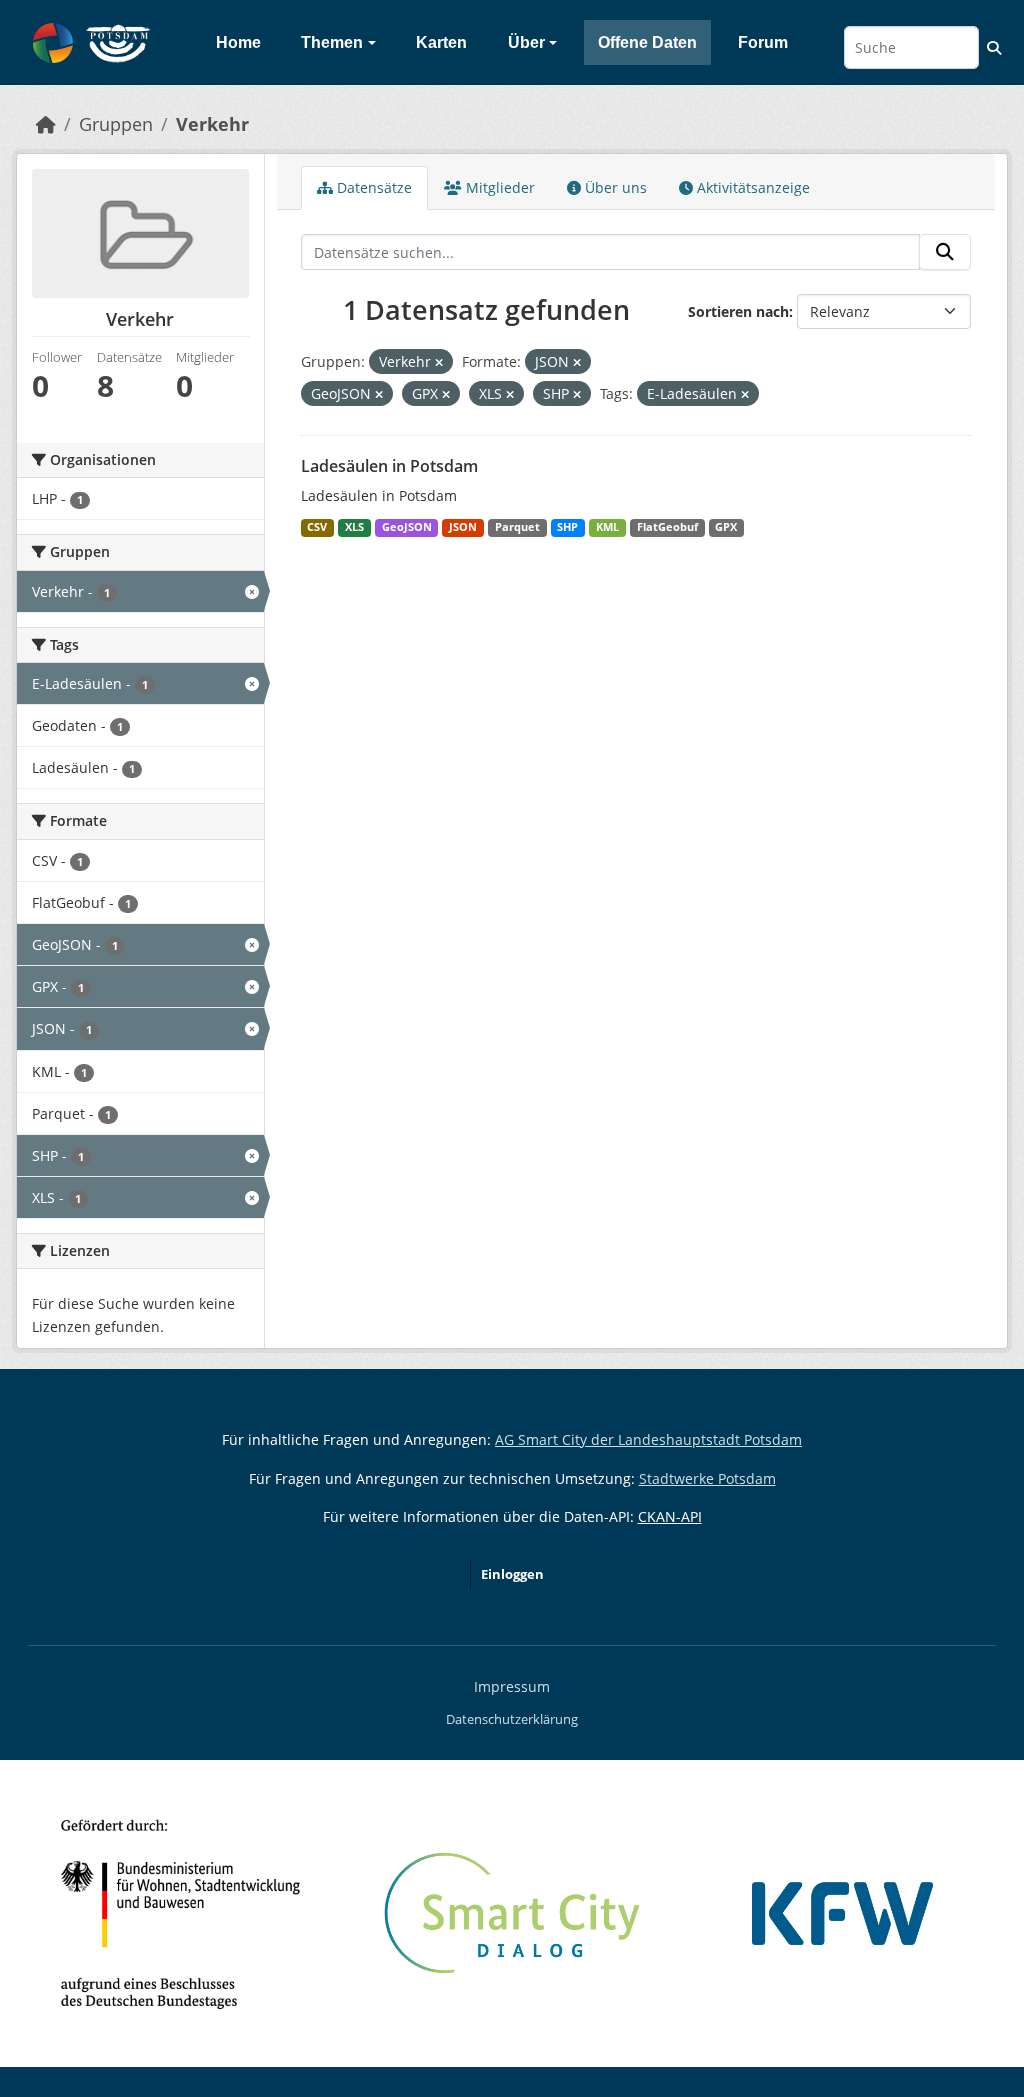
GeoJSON (407, 527)
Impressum (512, 1686)
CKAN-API (670, 1516)
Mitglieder (498, 187)
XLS (354, 527)
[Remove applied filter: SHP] (577, 394)
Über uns (614, 187)
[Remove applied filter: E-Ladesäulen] (745, 394)
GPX (726, 527)
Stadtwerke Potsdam (707, 1478)
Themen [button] (332, 42)
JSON (463, 527)
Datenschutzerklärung (512, 1719)
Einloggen (512, 1574)
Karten (441, 42)
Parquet (517, 527)
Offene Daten (647, 42)
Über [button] (526, 42)
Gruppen (116, 124)
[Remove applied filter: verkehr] (439, 362)
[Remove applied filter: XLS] (510, 394)
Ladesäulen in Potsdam (389, 466)
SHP (567, 527)
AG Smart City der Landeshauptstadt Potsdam (648, 1439)
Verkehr (212, 124)
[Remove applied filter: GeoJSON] (379, 394)
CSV (317, 527)
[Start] (46, 124)
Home (238, 42)
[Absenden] (945, 252)
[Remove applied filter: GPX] (446, 394)
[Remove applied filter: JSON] (577, 362)
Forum (763, 42)
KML (607, 527)
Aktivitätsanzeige (751, 187)
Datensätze (372, 187)
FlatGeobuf (667, 527)
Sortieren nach (738, 311)
